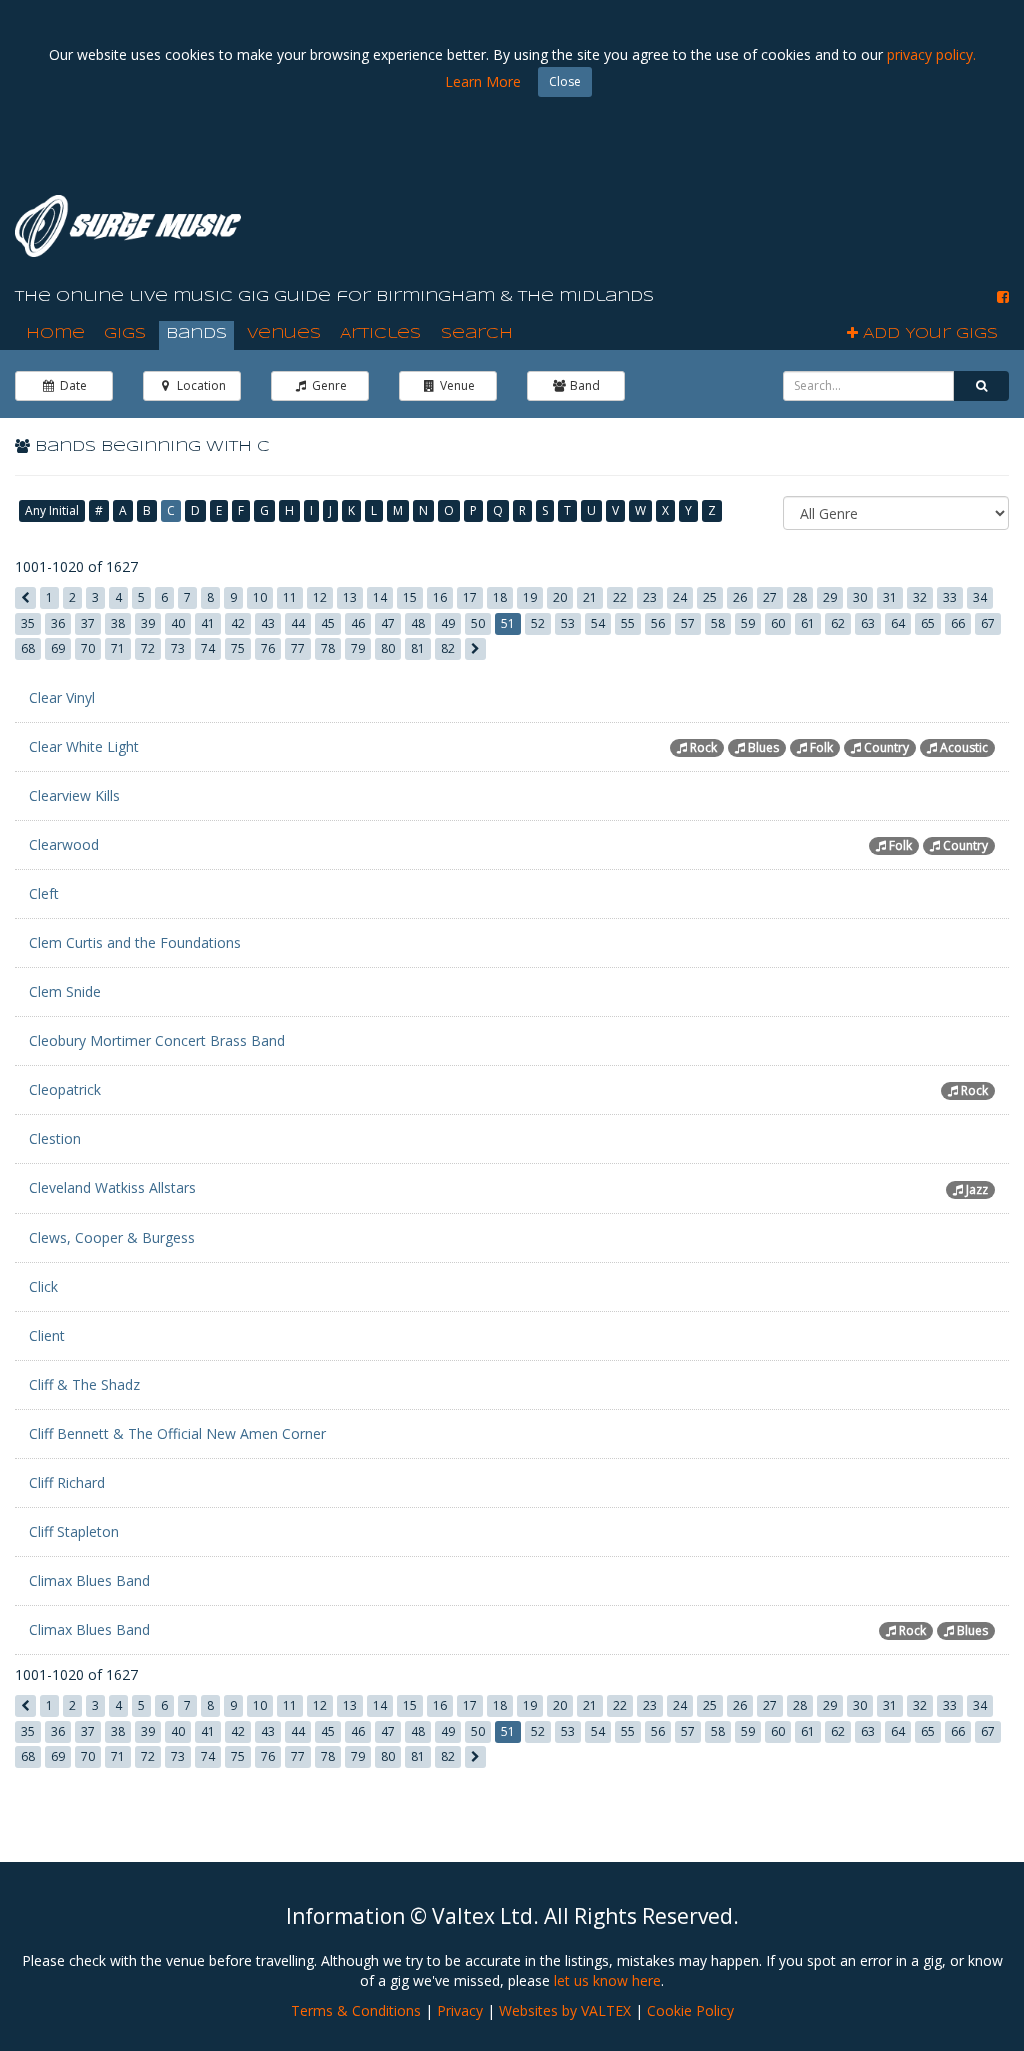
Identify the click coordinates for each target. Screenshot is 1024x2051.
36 (58, 623)
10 (260, 597)
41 (208, 623)
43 (268, 623)
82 (448, 648)
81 (418, 648)
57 (688, 623)
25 (710, 597)
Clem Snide (65, 991)
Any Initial (52, 510)
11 (290, 597)
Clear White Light (84, 746)
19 (530, 597)
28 (800, 597)
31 (890, 597)
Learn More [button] (483, 81)
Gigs (125, 334)
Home (55, 334)
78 (328, 648)
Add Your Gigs (928, 334)
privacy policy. (931, 54)
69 (58, 648)
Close (565, 81)
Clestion (55, 1138)
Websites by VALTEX (565, 2010)
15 (410, 597)
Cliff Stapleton (74, 1531)
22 (620, 597)
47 (388, 623)
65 (928, 623)
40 (178, 623)
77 (298, 648)
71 (118, 648)
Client (47, 1335)
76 (268, 648)
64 (898, 623)
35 (28, 623)
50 (478, 623)
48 (418, 623)
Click (43, 1286)
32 (920, 597)
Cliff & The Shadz (84, 1384)
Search (477, 334)
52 (538, 623)
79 (358, 648)
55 (628, 623)
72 (148, 648)
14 (380, 597)
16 (440, 597)
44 (298, 623)
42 (238, 623)
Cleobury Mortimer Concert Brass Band (157, 1040)
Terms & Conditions (356, 2010)
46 (358, 623)
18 (500, 597)
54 (598, 623)
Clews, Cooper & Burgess (112, 1237)
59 (748, 623)
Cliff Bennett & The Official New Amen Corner (177, 1433)
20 (560, 597)
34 (980, 597)
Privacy (460, 2010)
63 (868, 623)
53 (568, 623)
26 (740, 597)
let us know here (607, 1980)
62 (838, 623)
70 (88, 648)
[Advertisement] (645, 220)
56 (658, 623)
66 (958, 623)
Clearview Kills (74, 795)
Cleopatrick (65, 1089)
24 (680, 597)
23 (650, 597)
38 (118, 623)
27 (770, 597)
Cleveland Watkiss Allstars (112, 1187)
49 (448, 623)
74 (208, 648)
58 (718, 623)
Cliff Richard (67, 1482)
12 (320, 597)
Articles (380, 334)
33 (950, 597)
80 (388, 648)
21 (590, 597)
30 (860, 597)
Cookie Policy (690, 2010)
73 (178, 648)
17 (470, 597)
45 (328, 623)
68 (28, 648)
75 (238, 648)
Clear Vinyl (62, 697)
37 (88, 623)
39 (148, 623)
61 (808, 623)
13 (350, 597)
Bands (196, 334)
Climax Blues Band (89, 1580)
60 (778, 623)
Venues (284, 334)
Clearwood (64, 844)
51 (508, 623)
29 (830, 597)
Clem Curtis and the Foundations (135, 942)
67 (988, 623)
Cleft (44, 893)
